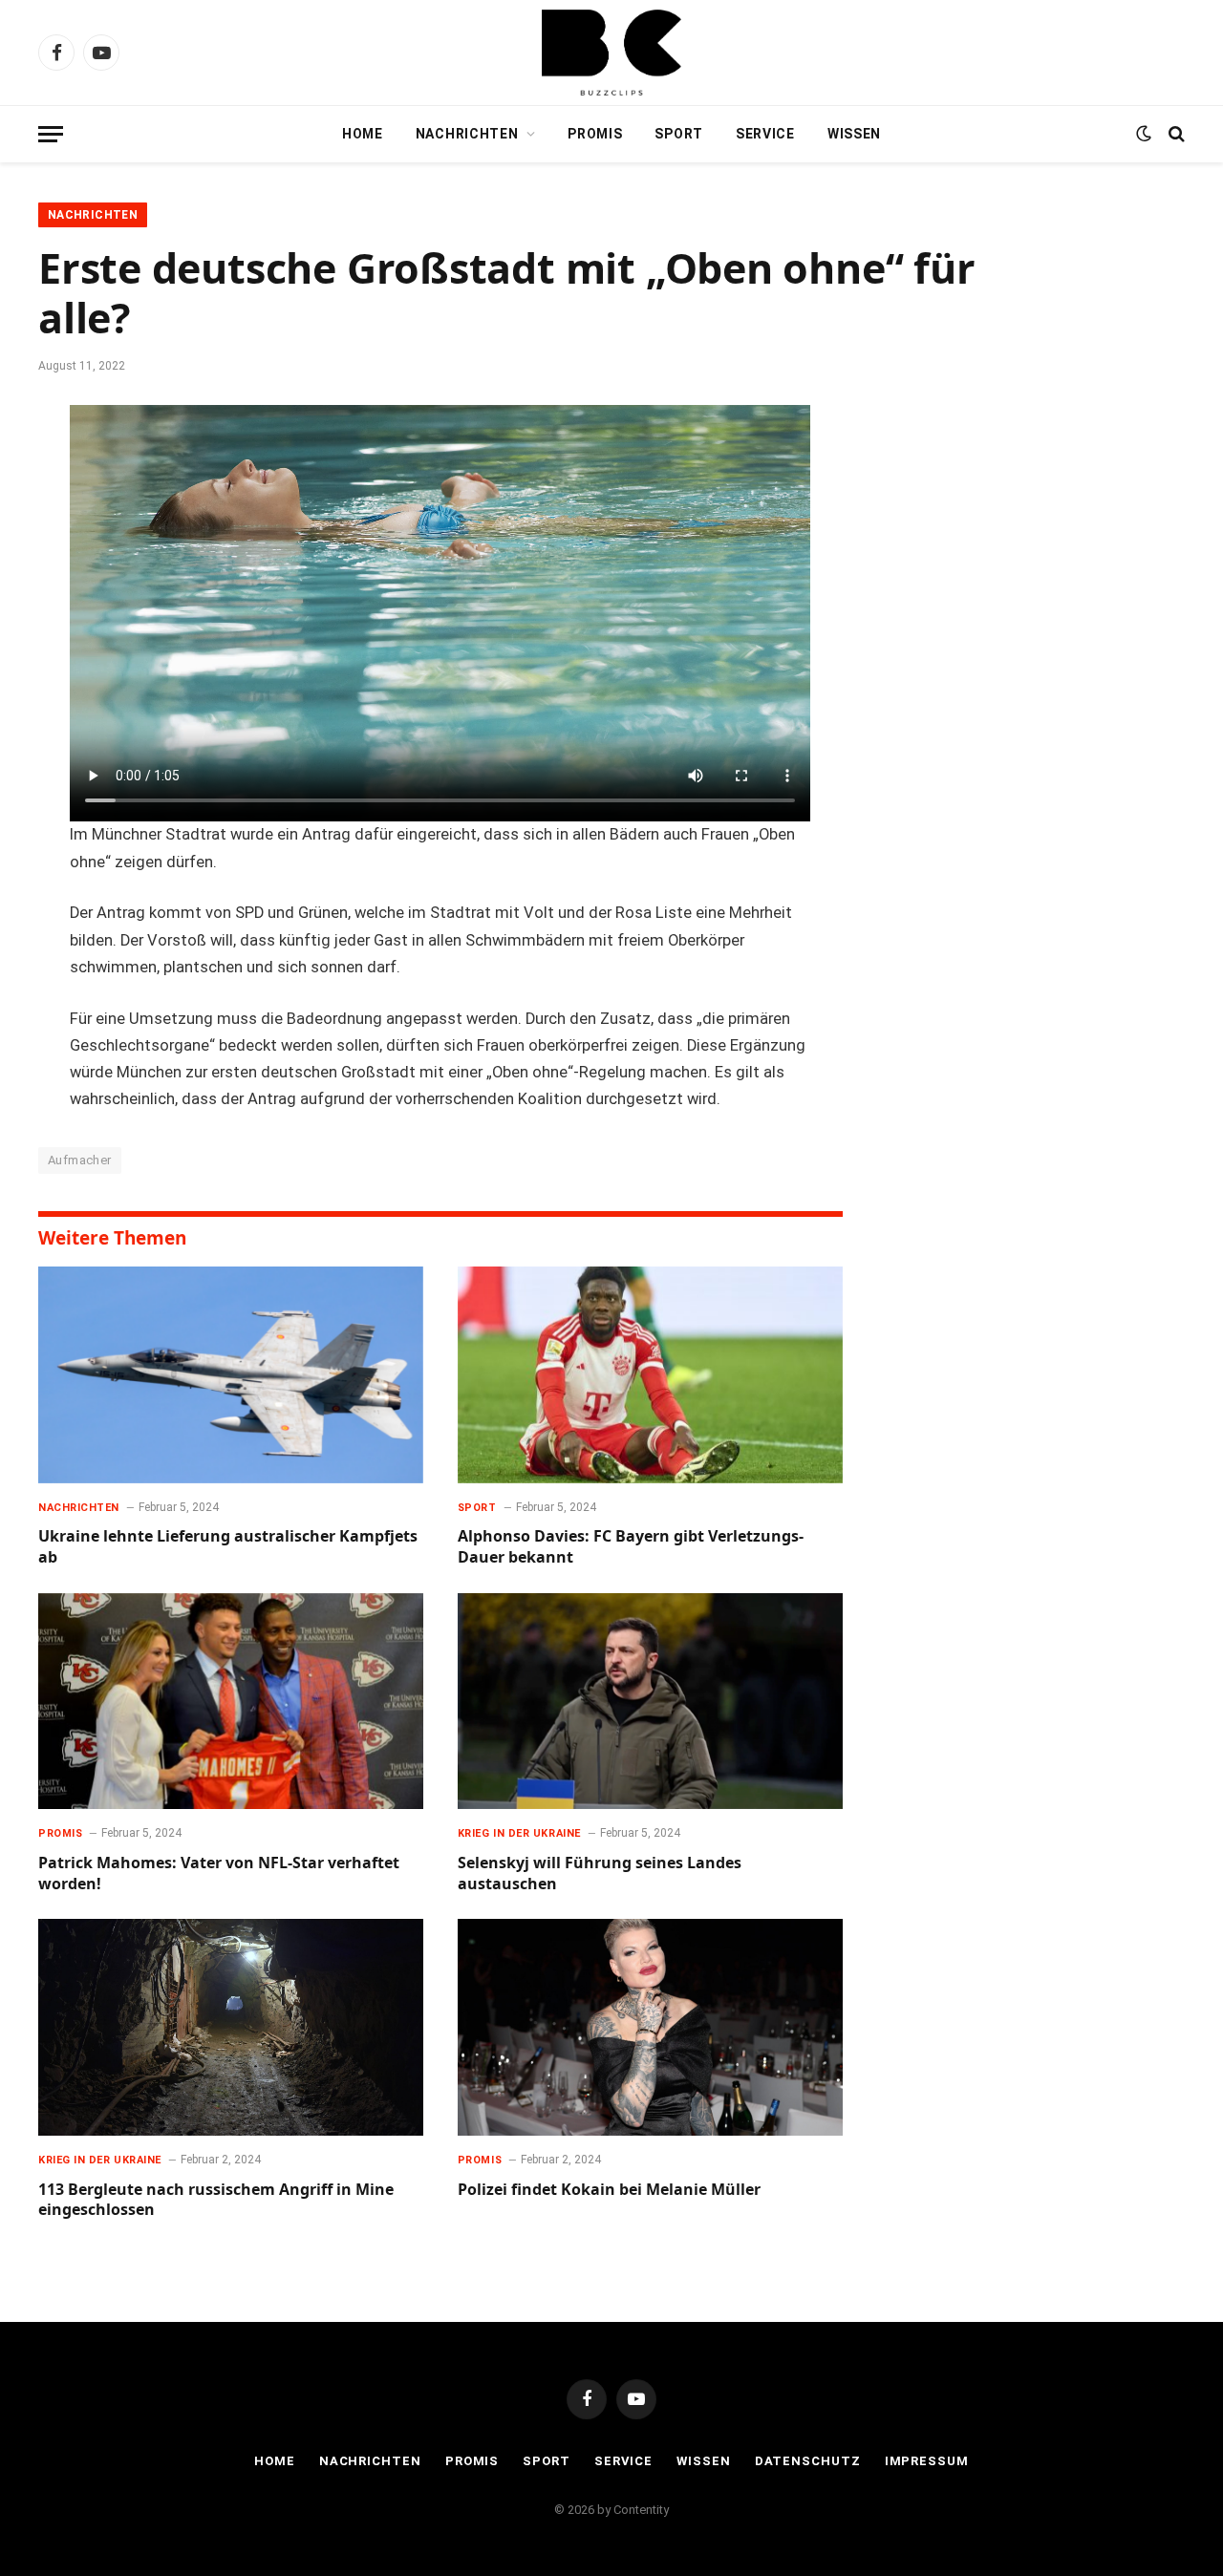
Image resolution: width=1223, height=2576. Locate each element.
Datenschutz (808, 2461)
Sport (679, 134)
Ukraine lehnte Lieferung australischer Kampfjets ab (228, 1547)
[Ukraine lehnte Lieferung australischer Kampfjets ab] (231, 1375)
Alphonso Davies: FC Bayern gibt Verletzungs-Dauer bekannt (631, 1547)
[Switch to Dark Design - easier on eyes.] (1144, 134)
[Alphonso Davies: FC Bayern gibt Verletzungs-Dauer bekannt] (650, 1375)
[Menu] (51, 134)
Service (765, 134)
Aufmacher (80, 1160)
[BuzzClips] (611, 53)
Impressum (927, 2461)
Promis (595, 134)
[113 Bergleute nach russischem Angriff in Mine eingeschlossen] (231, 2027)
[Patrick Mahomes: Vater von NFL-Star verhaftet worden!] (231, 1702)
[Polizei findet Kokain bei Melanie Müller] (650, 2027)
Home (363, 134)
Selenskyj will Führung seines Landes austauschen (600, 1873)
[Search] (1175, 134)
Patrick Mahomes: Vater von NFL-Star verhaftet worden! (219, 1873)
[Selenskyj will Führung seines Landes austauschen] (650, 1702)
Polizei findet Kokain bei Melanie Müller (609, 2190)
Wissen (854, 134)
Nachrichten (467, 134)
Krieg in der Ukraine (519, 1833)
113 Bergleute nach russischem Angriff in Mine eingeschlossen (216, 2200)
